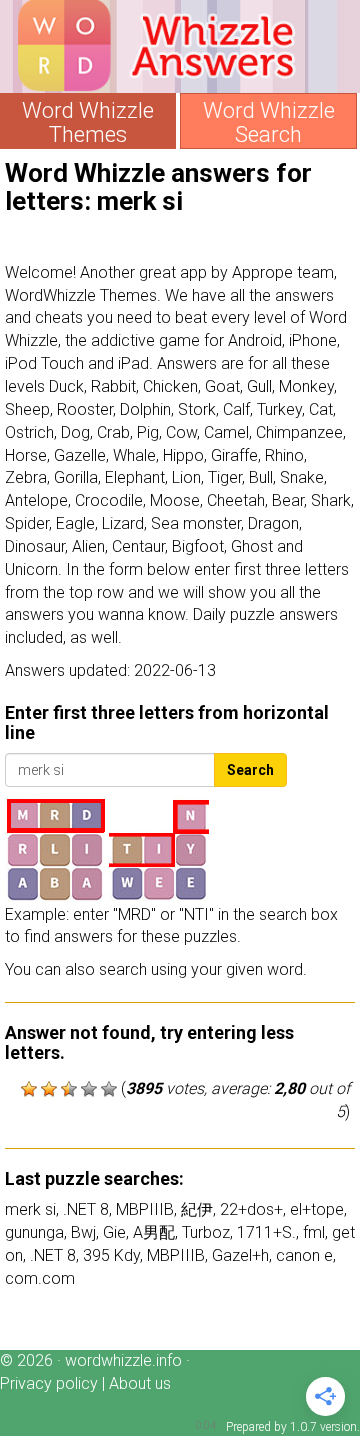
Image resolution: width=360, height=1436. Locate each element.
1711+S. (266, 1232)
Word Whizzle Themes (88, 123)
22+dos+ (251, 1209)
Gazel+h (240, 1255)
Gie (114, 1232)
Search (250, 770)
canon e (304, 1255)
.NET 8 (86, 1209)
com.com (40, 1278)
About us (140, 1383)
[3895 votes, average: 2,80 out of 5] (29, 1089)
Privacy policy (49, 1383)
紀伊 (197, 1209)
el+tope (317, 1209)
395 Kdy (111, 1255)
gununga (34, 1232)
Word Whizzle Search (269, 123)
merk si (30, 1209)
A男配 (154, 1232)
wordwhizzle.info (123, 1360)
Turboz (206, 1232)
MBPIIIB (145, 1209)
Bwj (83, 1232)
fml (314, 1232)
